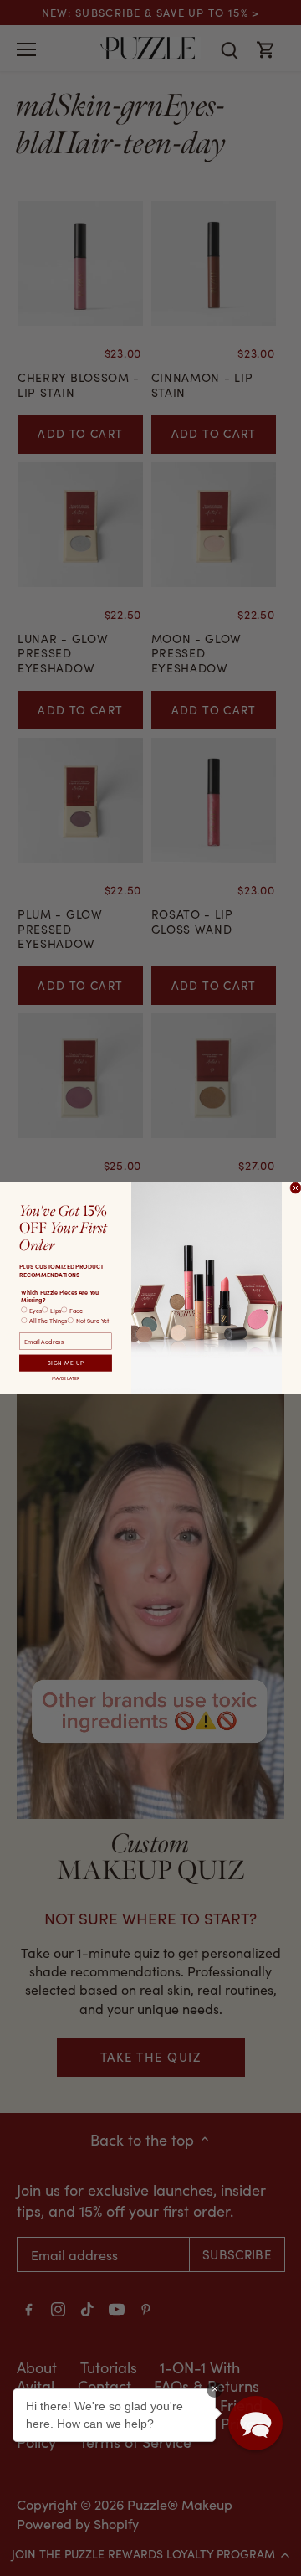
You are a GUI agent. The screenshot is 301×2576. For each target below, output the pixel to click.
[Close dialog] (296, 1188)
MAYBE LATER (66, 1378)
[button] (255, 2423)
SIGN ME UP (66, 1363)
